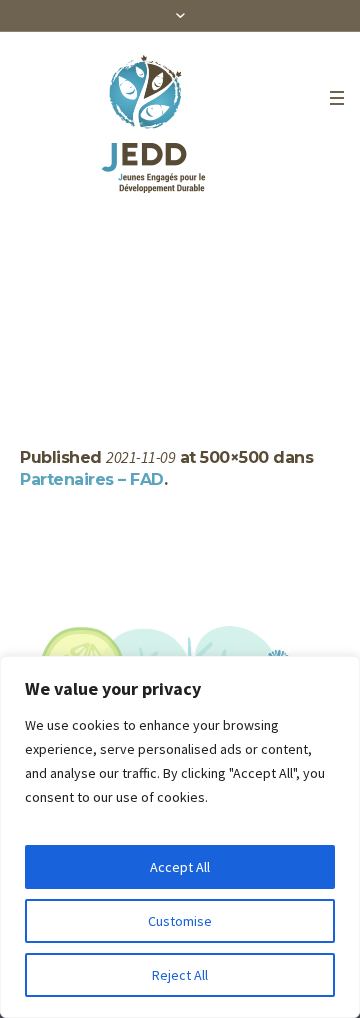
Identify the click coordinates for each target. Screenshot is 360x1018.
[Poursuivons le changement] (162, 123)
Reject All (180, 975)
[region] (180, 837)
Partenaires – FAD (92, 479)
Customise (180, 921)
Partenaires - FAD (105, 353)
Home (19, 353)
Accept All (180, 867)
